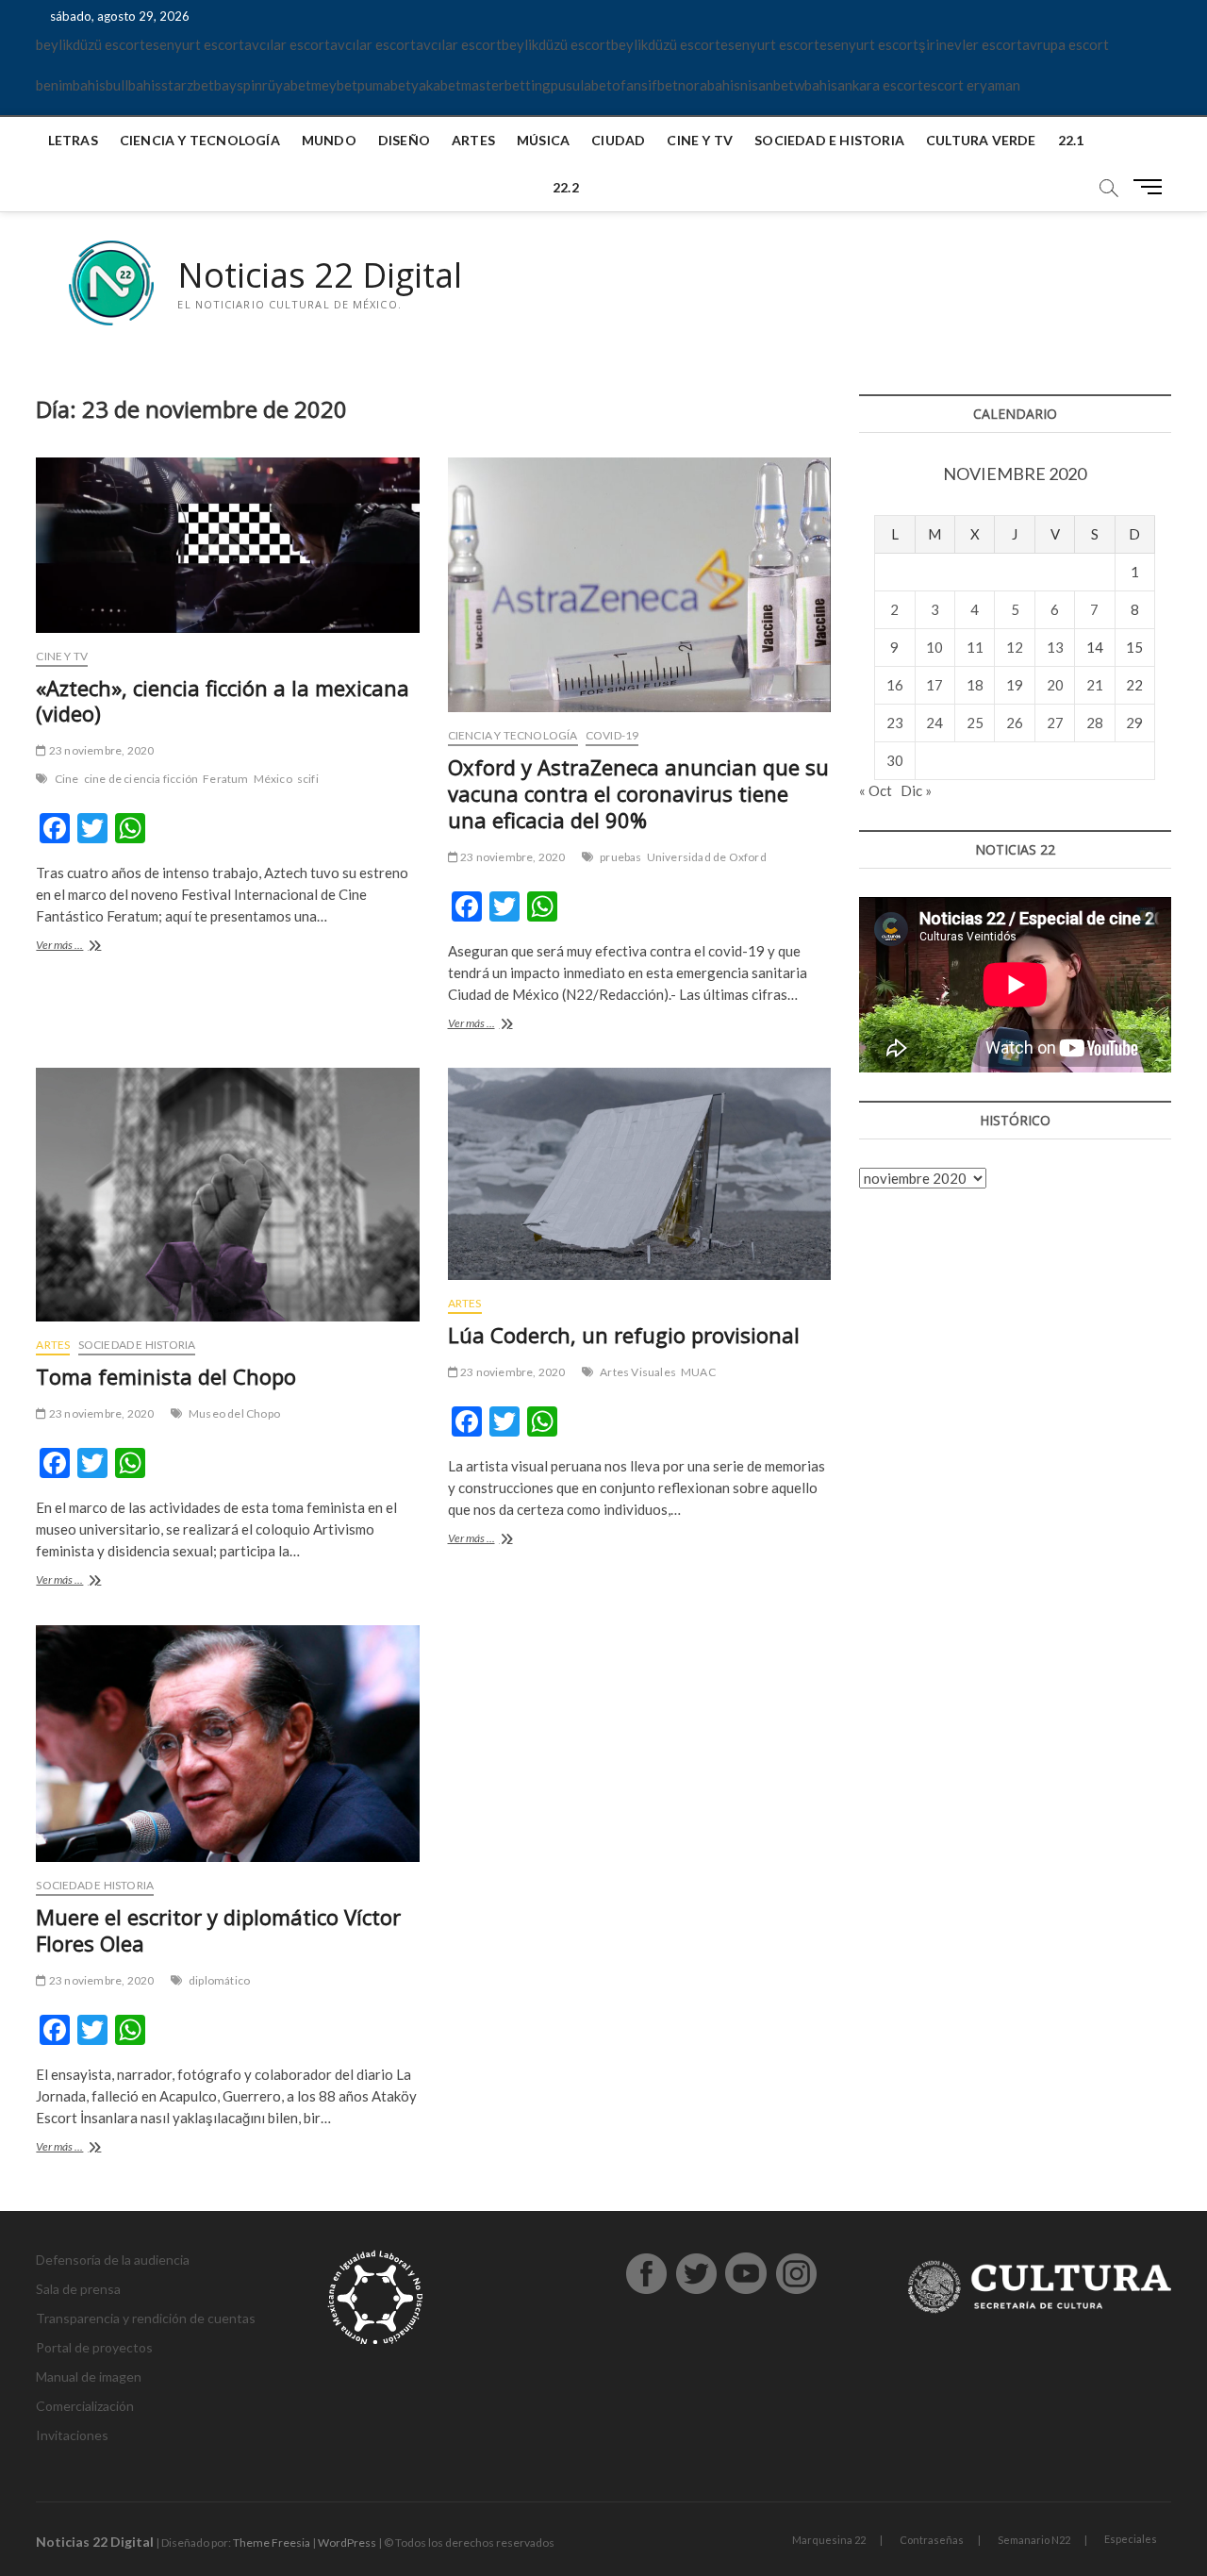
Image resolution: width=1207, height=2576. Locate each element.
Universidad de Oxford (707, 857)
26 (1015, 723)
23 (895, 723)
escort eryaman (972, 85)
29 (1134, 723)
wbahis (816, 85)
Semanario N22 (1034, 2540)
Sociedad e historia (829, 140)
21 (1095, 685)
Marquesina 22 (829, 2540)
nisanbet (767, 85)
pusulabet (581, 85)
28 (1095, 723)
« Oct (876, 790)
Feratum (225, 779)
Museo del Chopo (234, 1413)
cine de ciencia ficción (141, 779)
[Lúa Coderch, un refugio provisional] (639, 1174)
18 (975, 685)
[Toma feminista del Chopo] (227, 1195)
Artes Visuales (638, 1372)
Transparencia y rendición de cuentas (146, 2318)
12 (1015, 647)
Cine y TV (700, 140)
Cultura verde (981, 140)
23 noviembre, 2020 (100, 750)
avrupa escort (1066, 44)
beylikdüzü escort (91, 44)
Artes (473, 140)
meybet (334, 85)
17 (934, 685)
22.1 (1071, 140)
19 (1015, 685)
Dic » (916, 790)
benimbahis (71, 85)
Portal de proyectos (94, 2347)
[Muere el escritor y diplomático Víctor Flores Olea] (227, 1744)
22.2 (566, 187)
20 (1055, 685)
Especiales (1131, 2539)
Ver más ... (81, 947)
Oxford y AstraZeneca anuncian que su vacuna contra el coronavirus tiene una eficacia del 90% (638, 793)
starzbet (188, 85)
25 (975, 723)
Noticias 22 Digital (320, 275)
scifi (308, 779)
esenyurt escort (195, 44)
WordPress (347, 2543)
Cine (67, 779)
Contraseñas (932, 2540)
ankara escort (880, 85)
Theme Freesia (272, 2543)
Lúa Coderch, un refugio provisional (624, 1335)
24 (934, 723)
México (273, 779)
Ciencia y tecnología (200, 140)
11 (975, 647)
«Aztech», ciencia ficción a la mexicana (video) (223, 701)
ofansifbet (645, 85)
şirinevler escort (970, 44)
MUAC (698, 1372)
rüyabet (287, 85)
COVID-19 (612, 735)
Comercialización (85, 2406)
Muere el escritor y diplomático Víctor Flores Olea (218, 1930)
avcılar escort (287, 44)
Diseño (404, 140)
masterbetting (506, 85)
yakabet (436, 85)
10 (934, 647)
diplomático (219, 1980)
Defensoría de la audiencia (113, 2260)
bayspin (238, 85)
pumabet (384, 85)
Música (543, 140)
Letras (73, 140)
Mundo (329, 140)
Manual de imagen (89, 2377)
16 (895, 685)
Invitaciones (72, 2435)
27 (1055, 723)
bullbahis (133, 85)
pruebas (620, 857)
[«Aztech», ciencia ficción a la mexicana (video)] (227, 545)
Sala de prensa (78, 2289)
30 (895, 760)
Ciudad (618, 140)
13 (1055, 647)
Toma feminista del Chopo (166, 1376)
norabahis (709, 85)
